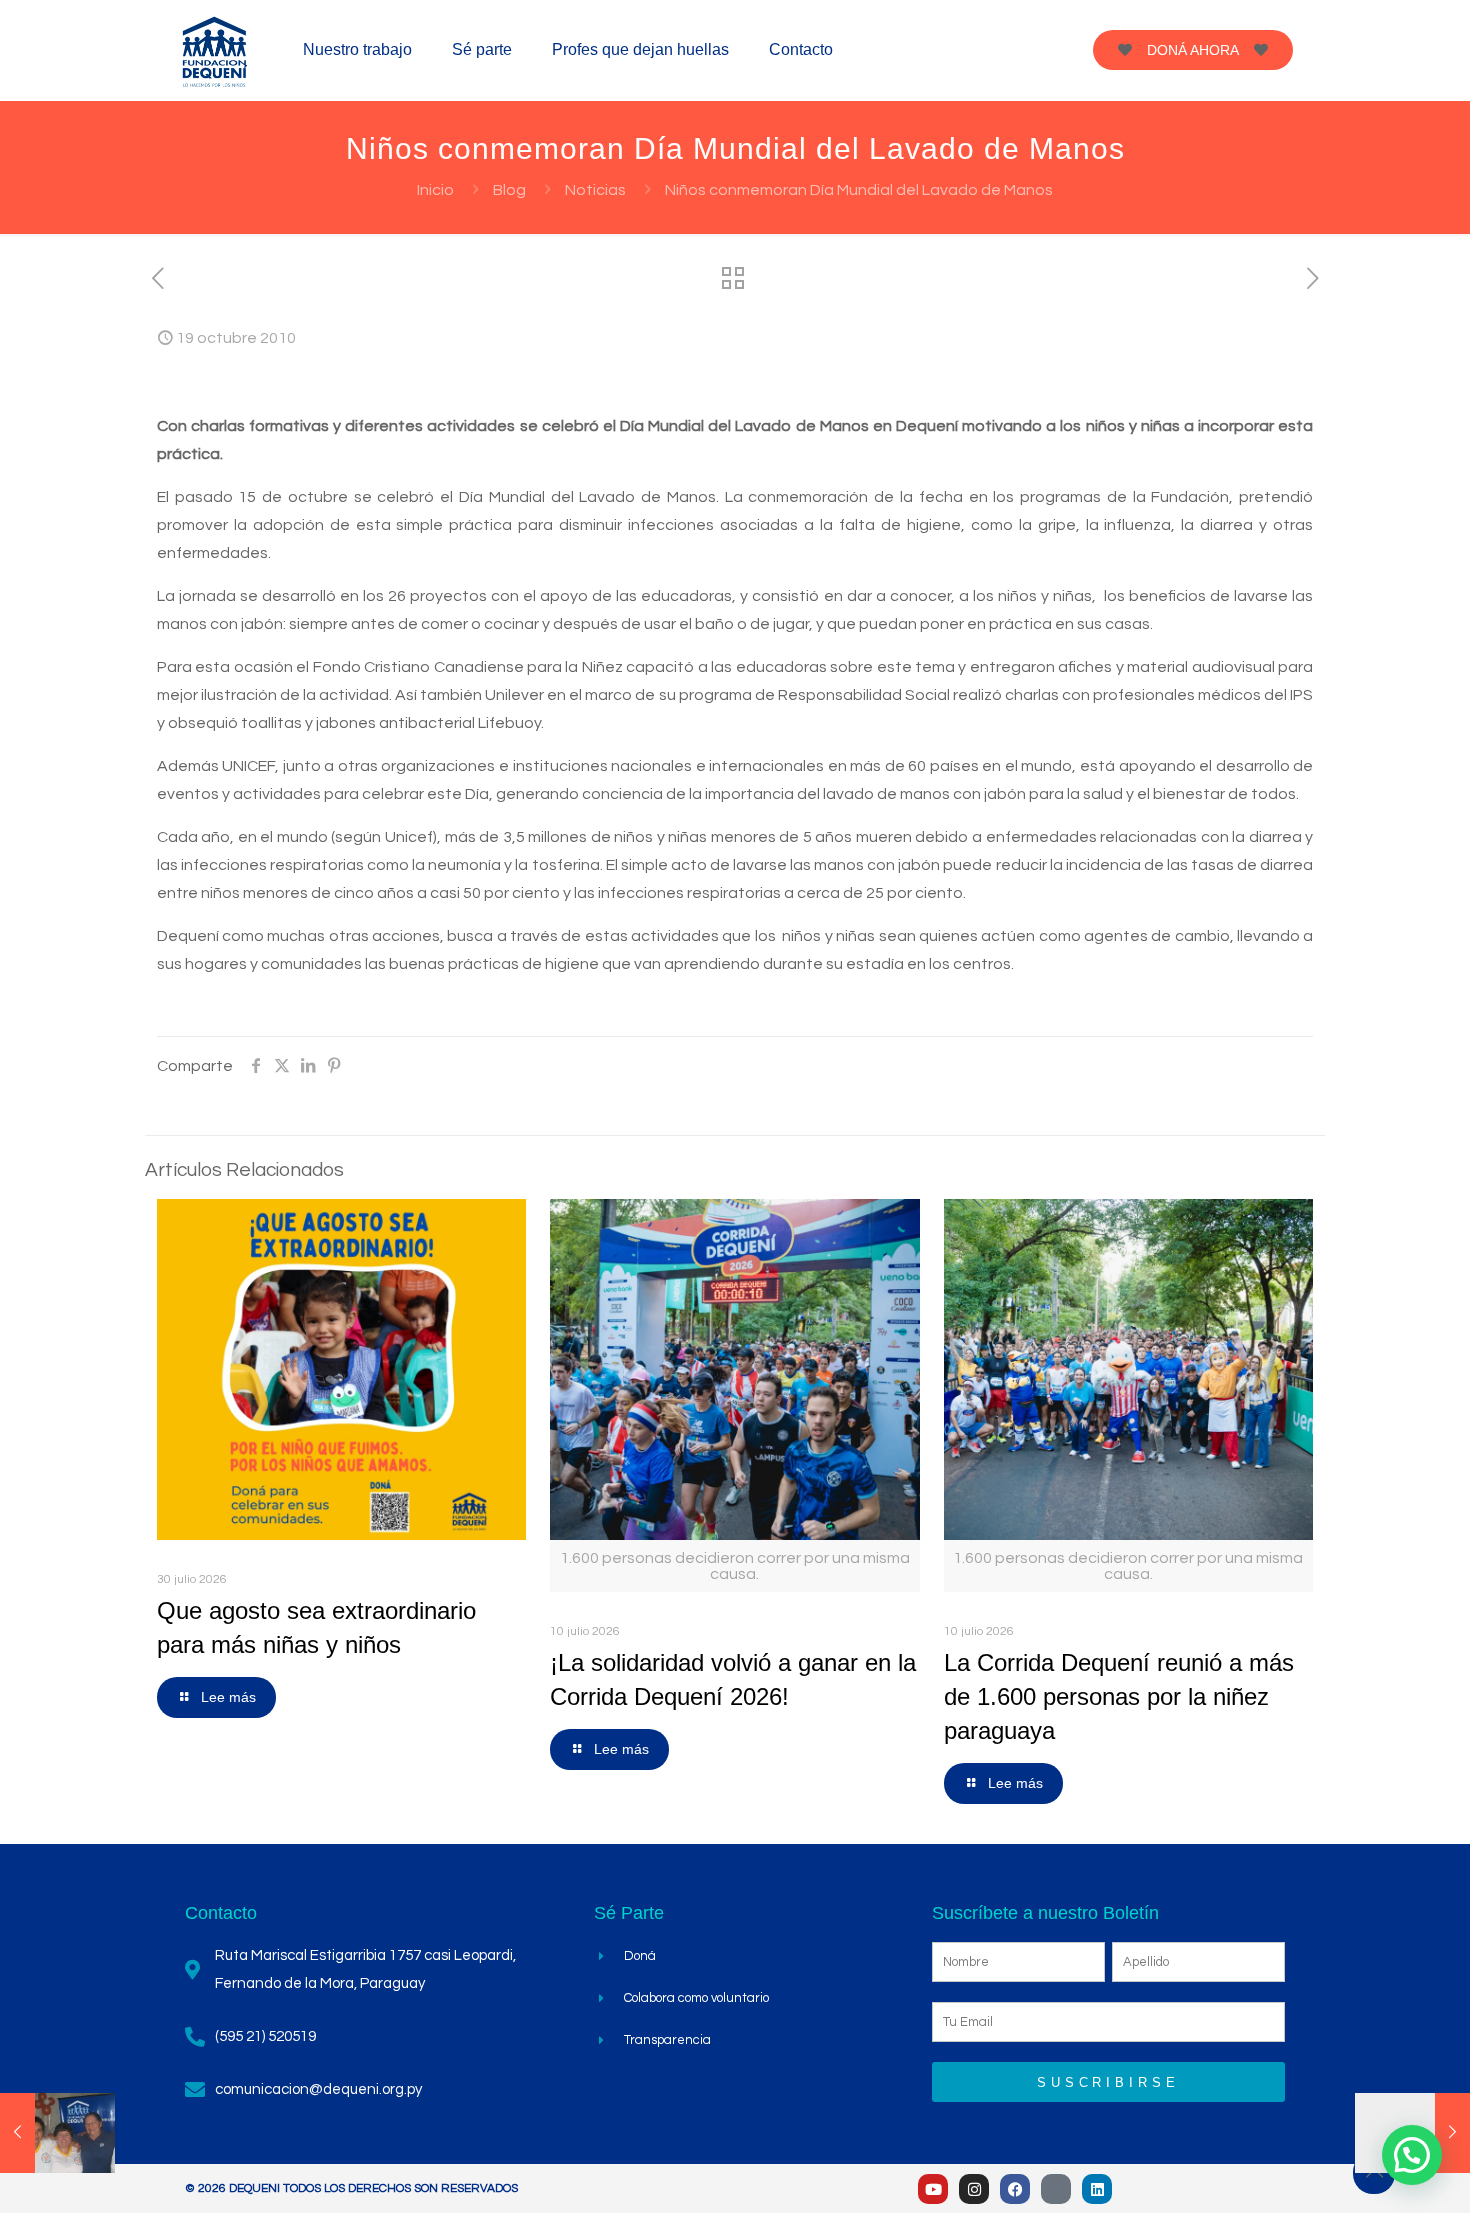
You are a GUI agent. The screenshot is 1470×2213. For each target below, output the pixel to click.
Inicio (435, 190)
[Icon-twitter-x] (1056, 2189)
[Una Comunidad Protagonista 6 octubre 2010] (57, 2133)
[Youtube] (933, 2189)
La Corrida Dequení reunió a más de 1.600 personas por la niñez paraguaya (1119, 1696)
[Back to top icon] (1374, 2173)
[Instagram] (974, 2189)
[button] (1412, 2155)
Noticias (595, 190)
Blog (509, 190)
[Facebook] (1015, 2189)
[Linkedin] (1097, 2189)
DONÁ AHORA (1193, 50)
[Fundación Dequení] (215, 50)
